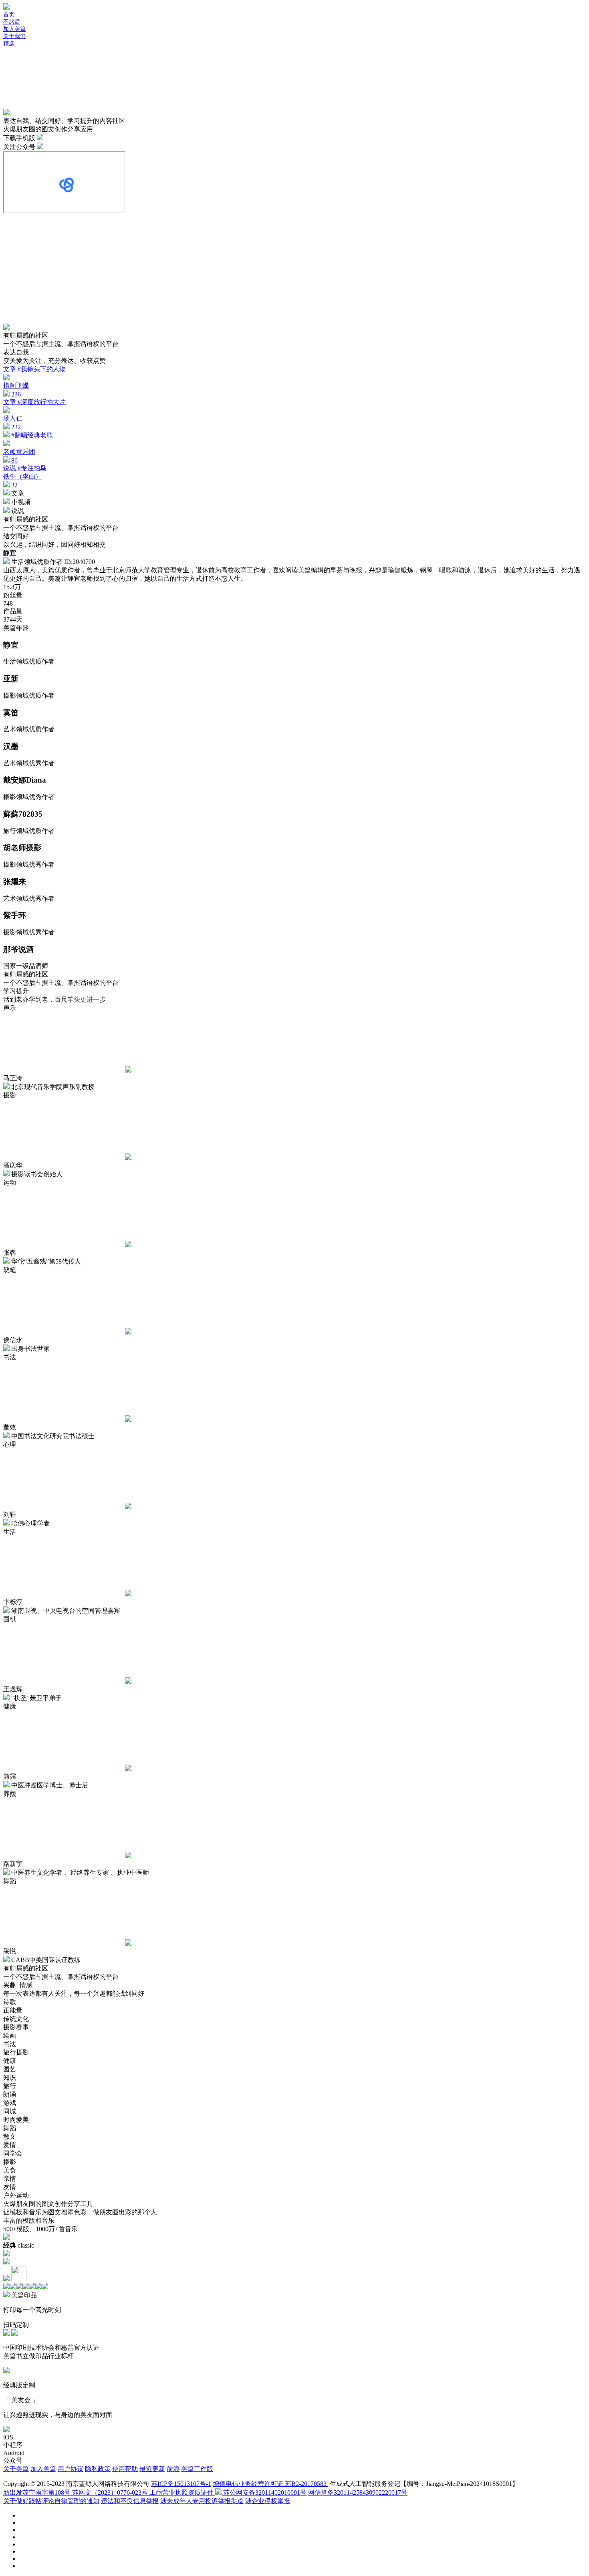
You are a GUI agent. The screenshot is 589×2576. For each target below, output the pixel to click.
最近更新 (152, 2469)
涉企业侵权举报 (268, 2501)
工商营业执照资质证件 (182, 2492)
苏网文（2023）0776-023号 (111, 2492)
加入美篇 (43, 2469)
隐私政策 (98, 2469)
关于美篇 (16, 2469)
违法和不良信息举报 (130, 2501)
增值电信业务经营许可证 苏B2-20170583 (270, 2484)
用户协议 (71, 2469)
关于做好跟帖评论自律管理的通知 (51, 2501)
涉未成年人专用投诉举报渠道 (202, 2501)
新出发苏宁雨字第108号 (38, 2492)
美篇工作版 (197, 2469)
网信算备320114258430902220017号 (358, 2492)
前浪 (173, 2469)
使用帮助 (125, 2469)
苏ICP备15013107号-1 (181, 2484)
